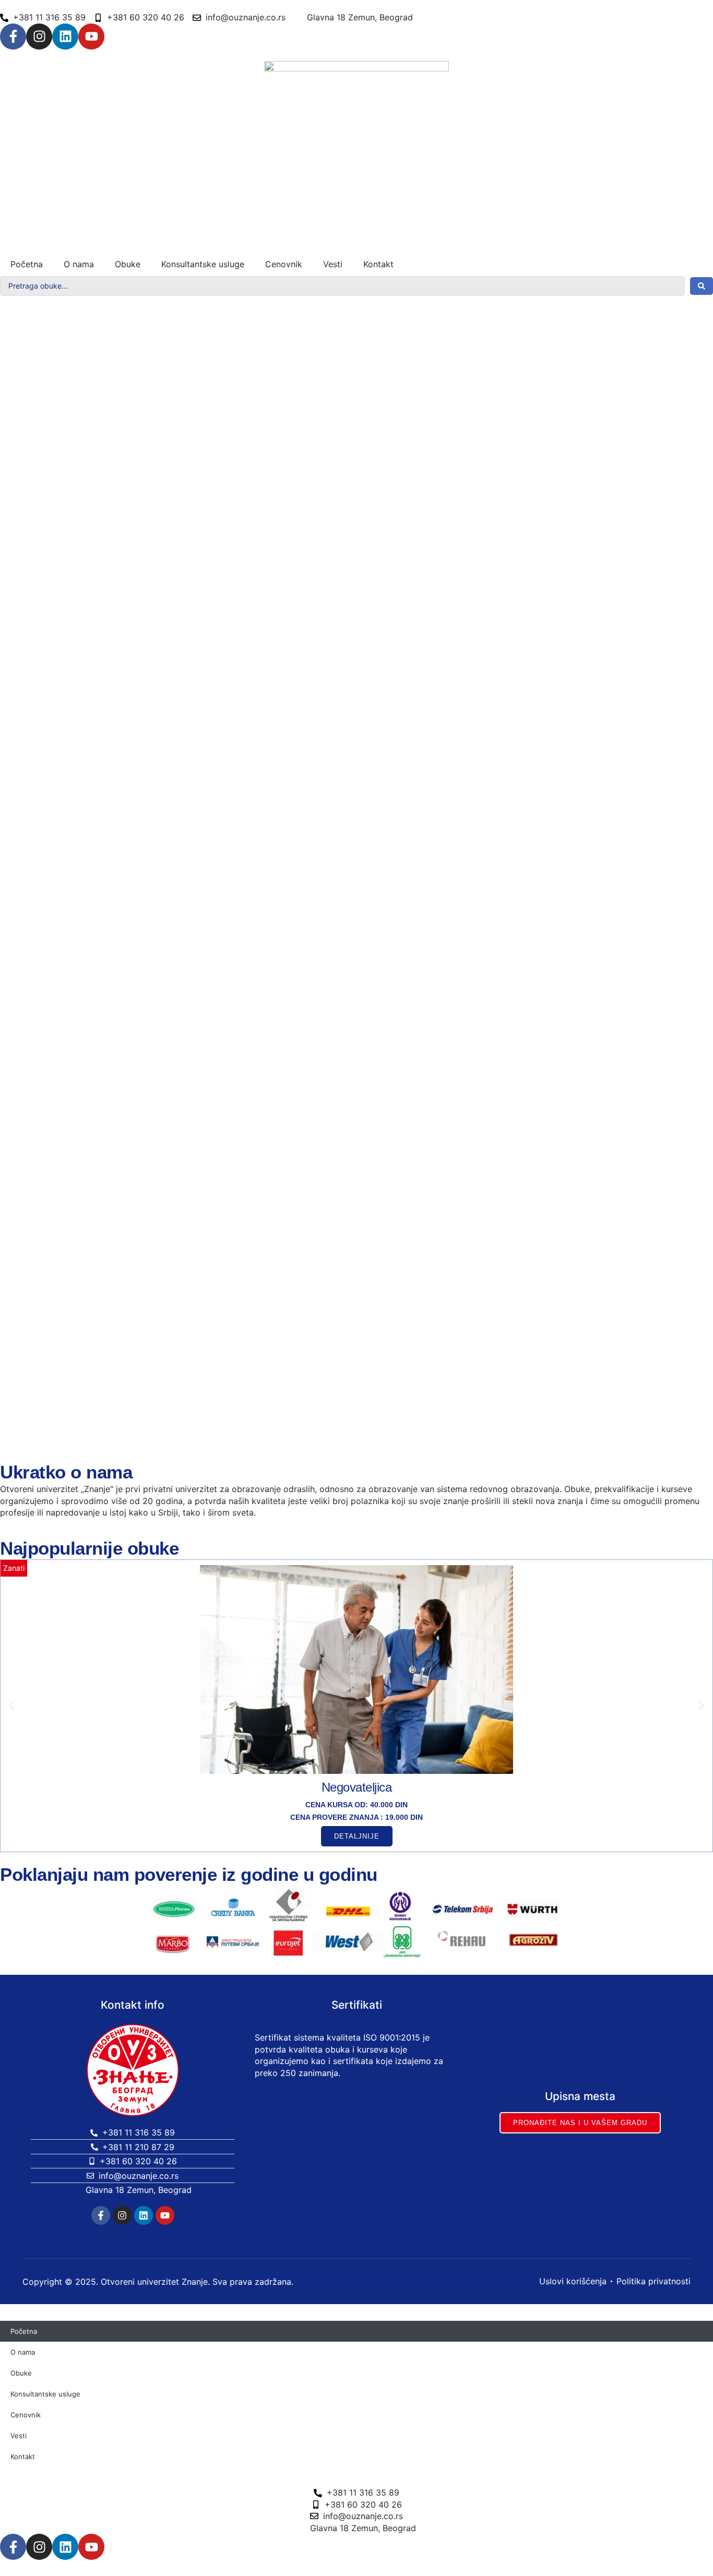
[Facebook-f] (13, 37)
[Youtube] (91, 37)
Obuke (128, 264)
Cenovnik (284, 264)
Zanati (14, 1568)
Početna (27, 264)
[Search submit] (702, 286)
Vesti (333, 264)
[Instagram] (39, 37)
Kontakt (378, 264)
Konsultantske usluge (203, 264)
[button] (12, 1706)
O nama (79, 264)
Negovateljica (357, 1787)
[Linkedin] (65, 37)
